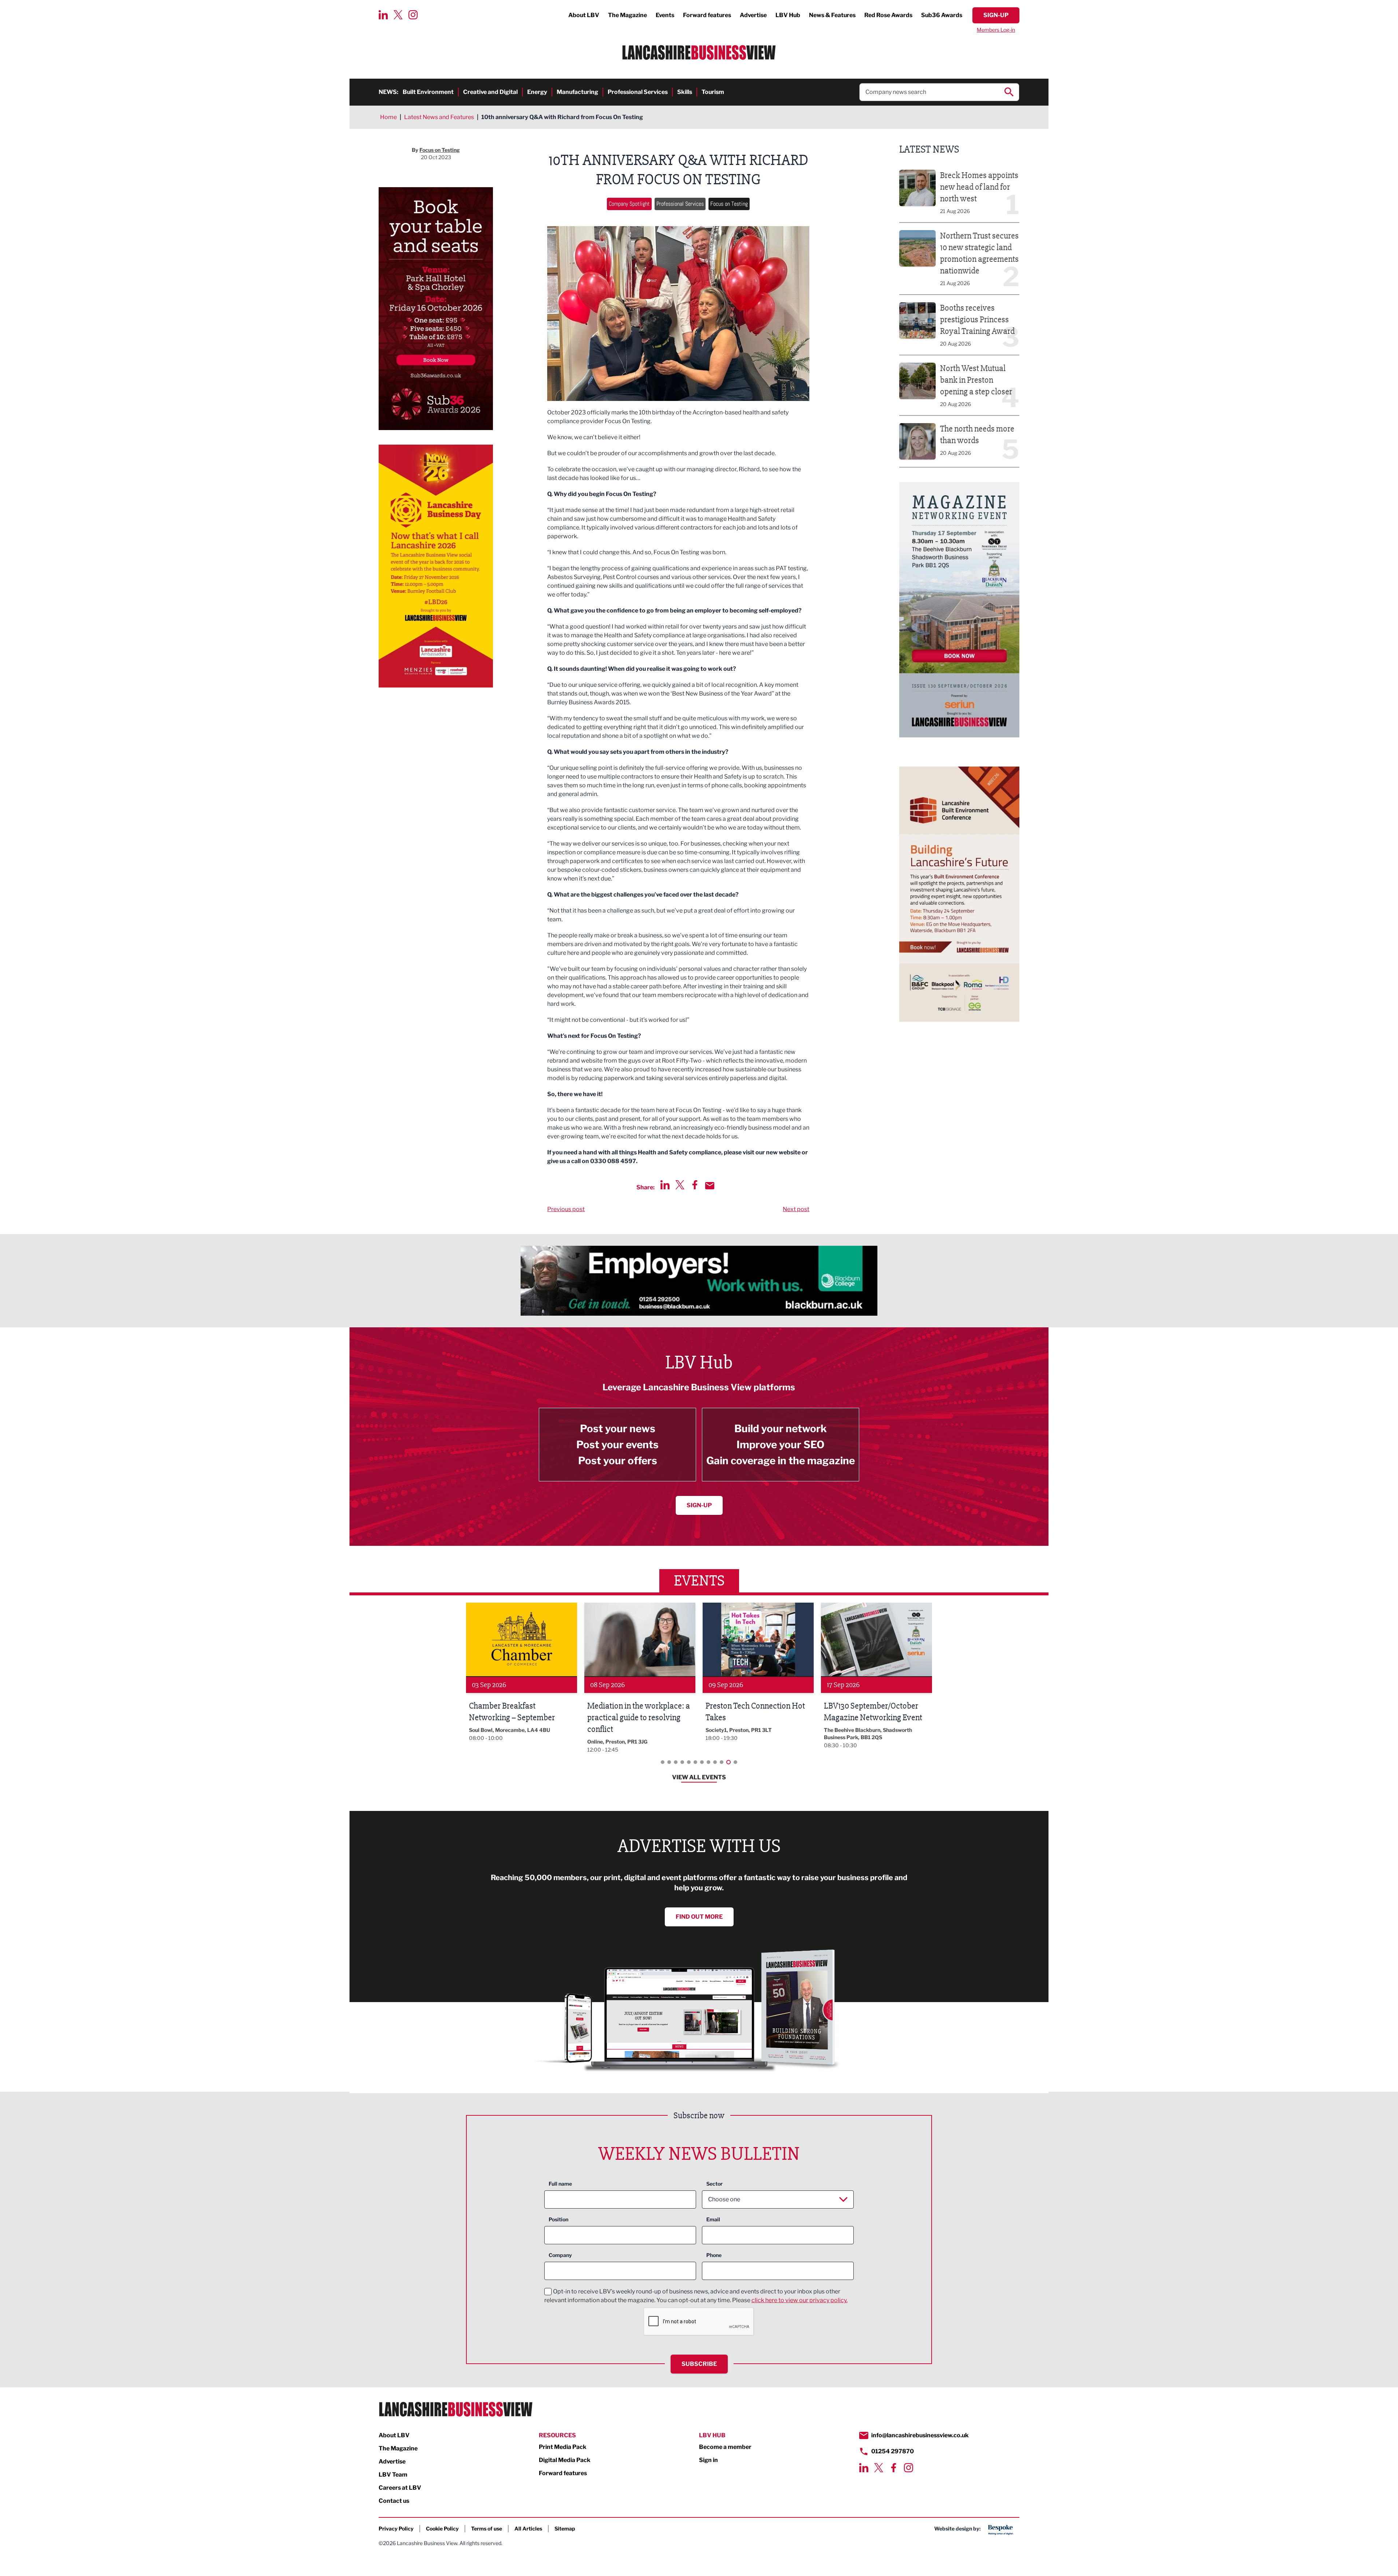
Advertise (753, 15)
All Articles (528, 2528)
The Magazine (627, 15)
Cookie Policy (442, 2528)
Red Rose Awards (888, 15)
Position (558, 2219)
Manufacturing (577, 92)
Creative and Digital (490, 92)
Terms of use (487, 2528)
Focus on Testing (729, 204)
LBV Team (393, 2475)
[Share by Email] (710, 1186)
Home (388, 117)
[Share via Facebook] (695, 1185)
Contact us (394, 2501)
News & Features (832, 15)
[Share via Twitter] (680, 1185)
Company (560, 2255)
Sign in (708, 2460)
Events (665, 15)
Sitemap (565, 2528)
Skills (685, 92)
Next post (796, 1209)
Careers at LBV (400, 2488)
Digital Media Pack (565, 2460)
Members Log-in (996, 30)
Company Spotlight (629, 204)
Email (713, 2219)
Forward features (707, 15)
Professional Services (638, 92)
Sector (714, 2184)
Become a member (725, 2447)
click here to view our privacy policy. (799, 2300)
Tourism (713, 92)
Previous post (566, 1209)
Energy (537, 92)
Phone (714, 2255)
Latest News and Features (439, 117)
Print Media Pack (563, 2447)
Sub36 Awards (942, 15)
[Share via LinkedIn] (665, 1185)
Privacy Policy (396, 2528)
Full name (560, 2184)
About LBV (584, 15)
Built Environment (428, 92)
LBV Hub (788, 15)
